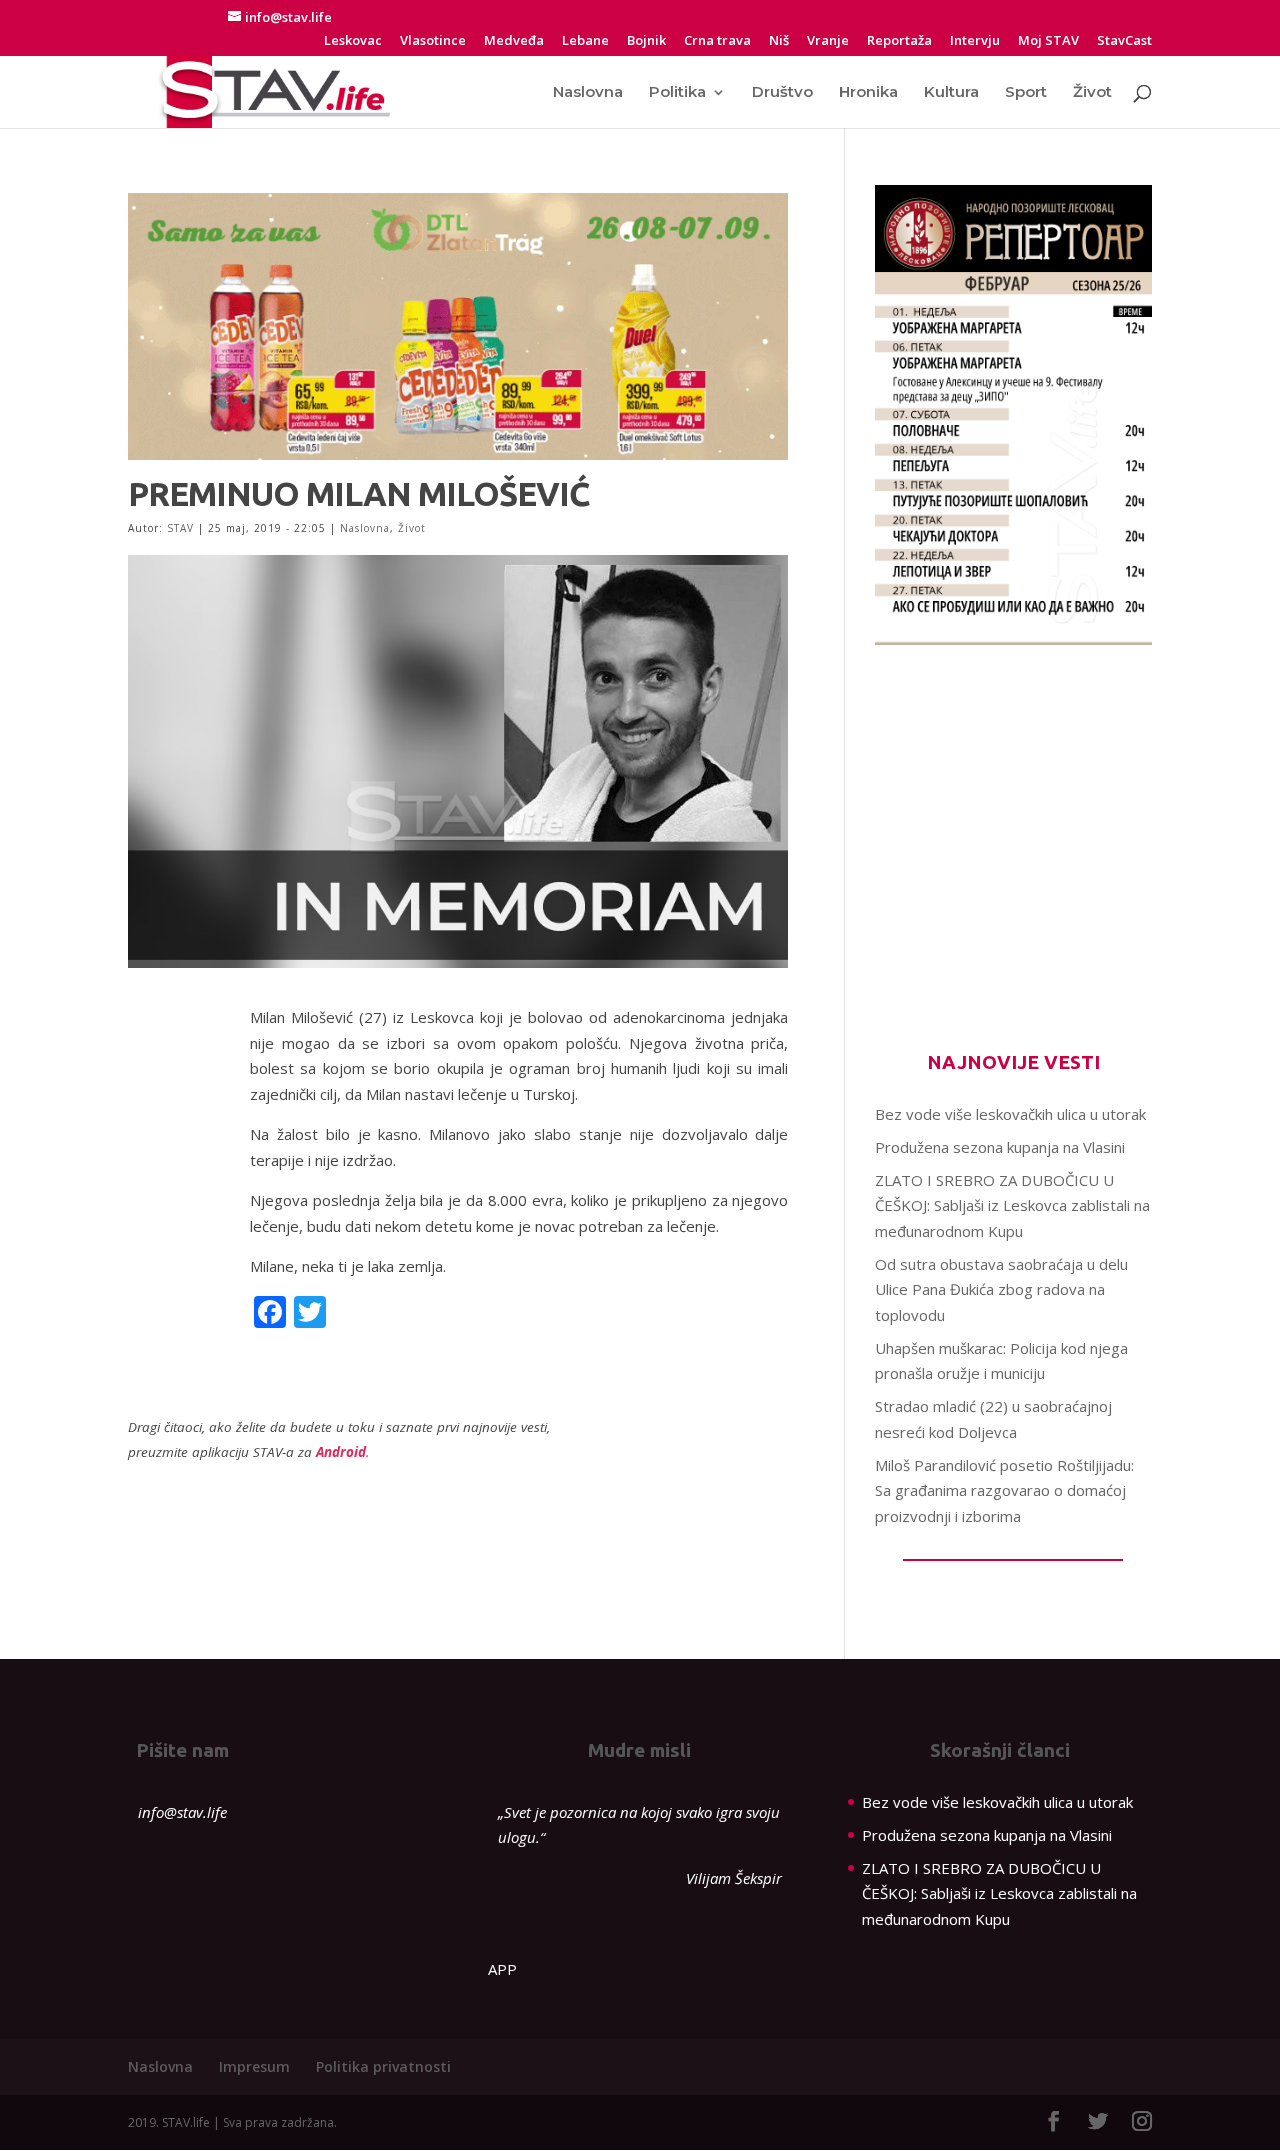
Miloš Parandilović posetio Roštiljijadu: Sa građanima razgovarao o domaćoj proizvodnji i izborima (1004, 1490)
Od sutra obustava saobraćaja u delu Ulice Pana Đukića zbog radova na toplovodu (1001, 1289)
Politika (677, 93)
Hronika (868, 93)
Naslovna (588, 93)
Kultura (951, 93)
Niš (779, 41)
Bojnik (646, 41)
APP (502, 1969)
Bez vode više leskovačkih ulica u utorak (1010, 1114)
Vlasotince (433, 41)
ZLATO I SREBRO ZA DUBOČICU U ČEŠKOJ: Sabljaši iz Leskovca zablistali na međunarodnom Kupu (1012, 1205)
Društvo (782, 93)
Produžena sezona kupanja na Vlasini (1000, 1147)
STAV (180, 528)
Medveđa (514, 41)
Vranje (828, 41)
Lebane (585, 41)
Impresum (254, 2066)
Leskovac (353, 41)
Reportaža (899, 41)
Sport (1026, 93)
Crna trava (717, 41)
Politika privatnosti (383, 2066)
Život (1092, 93)
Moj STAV (1048, 41)
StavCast (1124, 41)
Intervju (975, 41)
